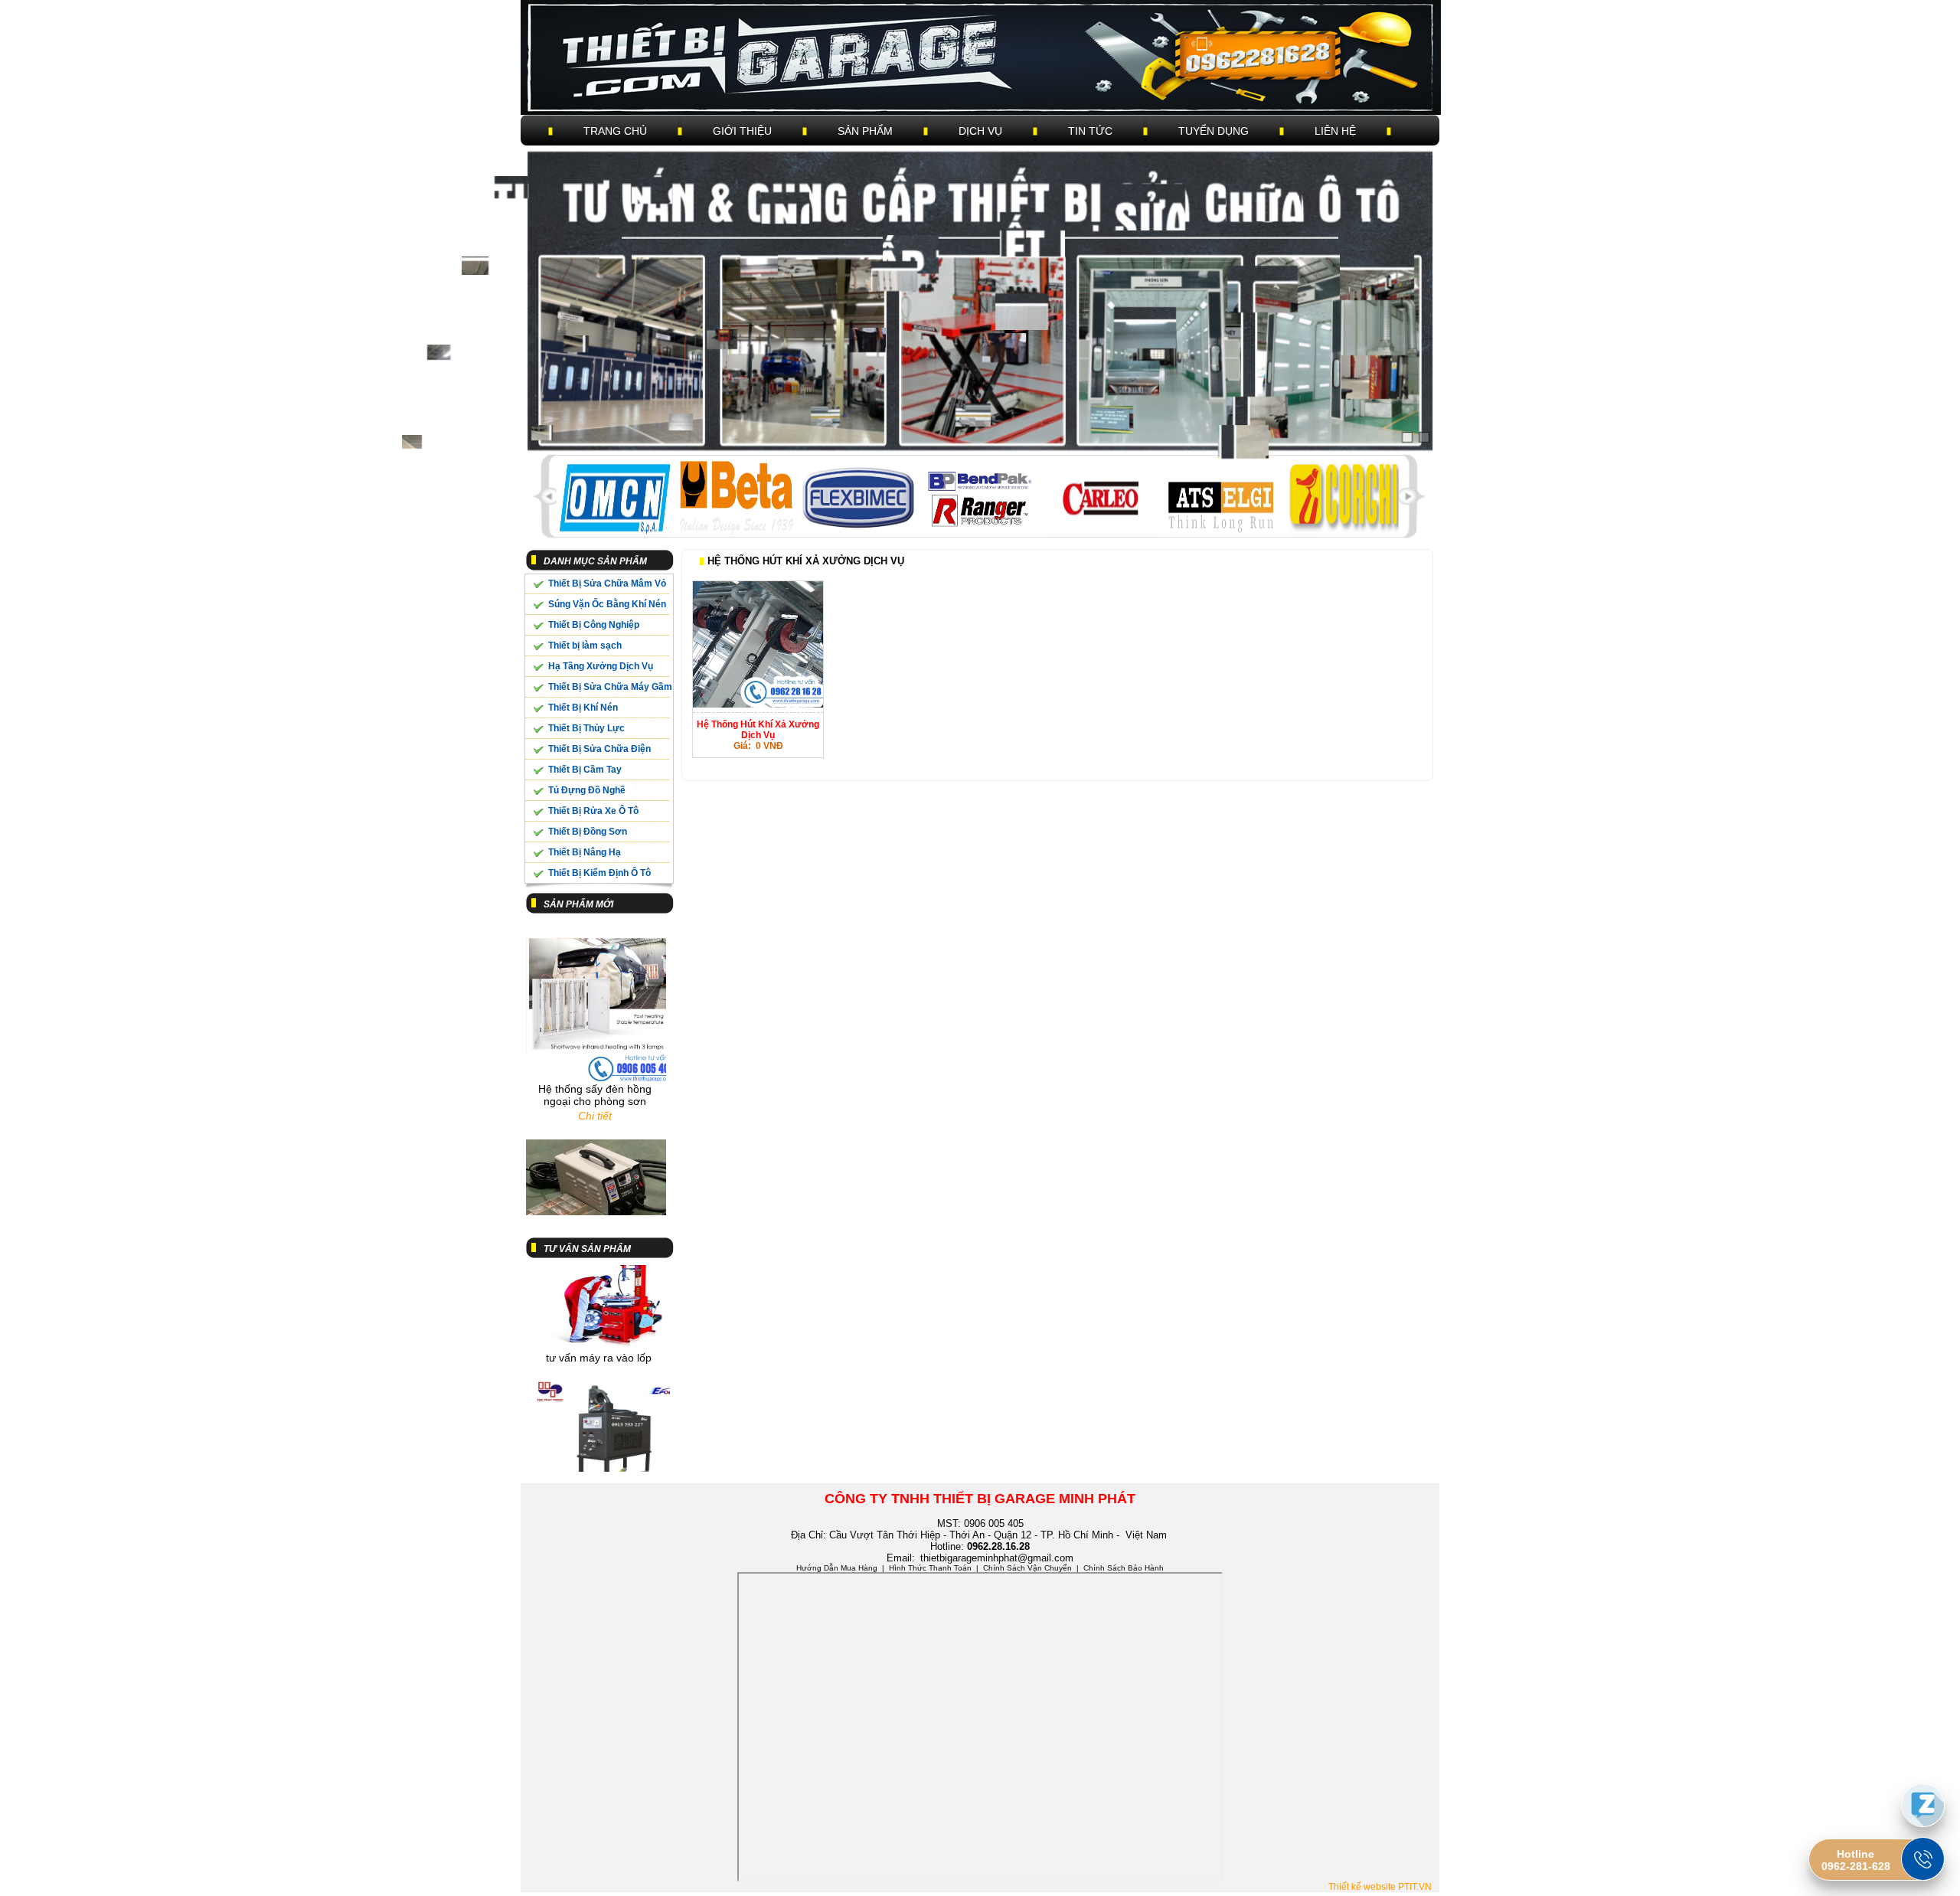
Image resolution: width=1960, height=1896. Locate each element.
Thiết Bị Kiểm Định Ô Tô (599, 873)
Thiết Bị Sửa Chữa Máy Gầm (610, 687)
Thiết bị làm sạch (585, 646)
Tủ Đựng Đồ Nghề (587, 790)
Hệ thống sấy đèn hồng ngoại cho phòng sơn (595, 1055)
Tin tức (1090, 131)
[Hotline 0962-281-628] (1923, 1859)
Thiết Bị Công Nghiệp (594, 625)
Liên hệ (1335, 131)
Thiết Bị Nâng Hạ (585, 852)
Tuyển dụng (1214, 131)
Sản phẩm (865, 131)
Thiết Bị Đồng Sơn (588, 832)
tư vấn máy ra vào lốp (599, 1318)
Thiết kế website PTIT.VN (1380, 1887)
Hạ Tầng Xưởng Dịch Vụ (601, 666)
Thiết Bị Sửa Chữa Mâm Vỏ (607, 584)
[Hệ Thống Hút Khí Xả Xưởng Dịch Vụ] (758, 704)
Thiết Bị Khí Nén (583, 708)
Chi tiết (595, 1076)
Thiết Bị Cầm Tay (585, 770)
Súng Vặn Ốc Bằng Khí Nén (607, 604)
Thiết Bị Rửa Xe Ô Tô (593, 811)
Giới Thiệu (742, 131)
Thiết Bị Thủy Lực (586, 728)
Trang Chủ (615, 131)
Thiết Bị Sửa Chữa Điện (599, 749)
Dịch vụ (980, 131)
